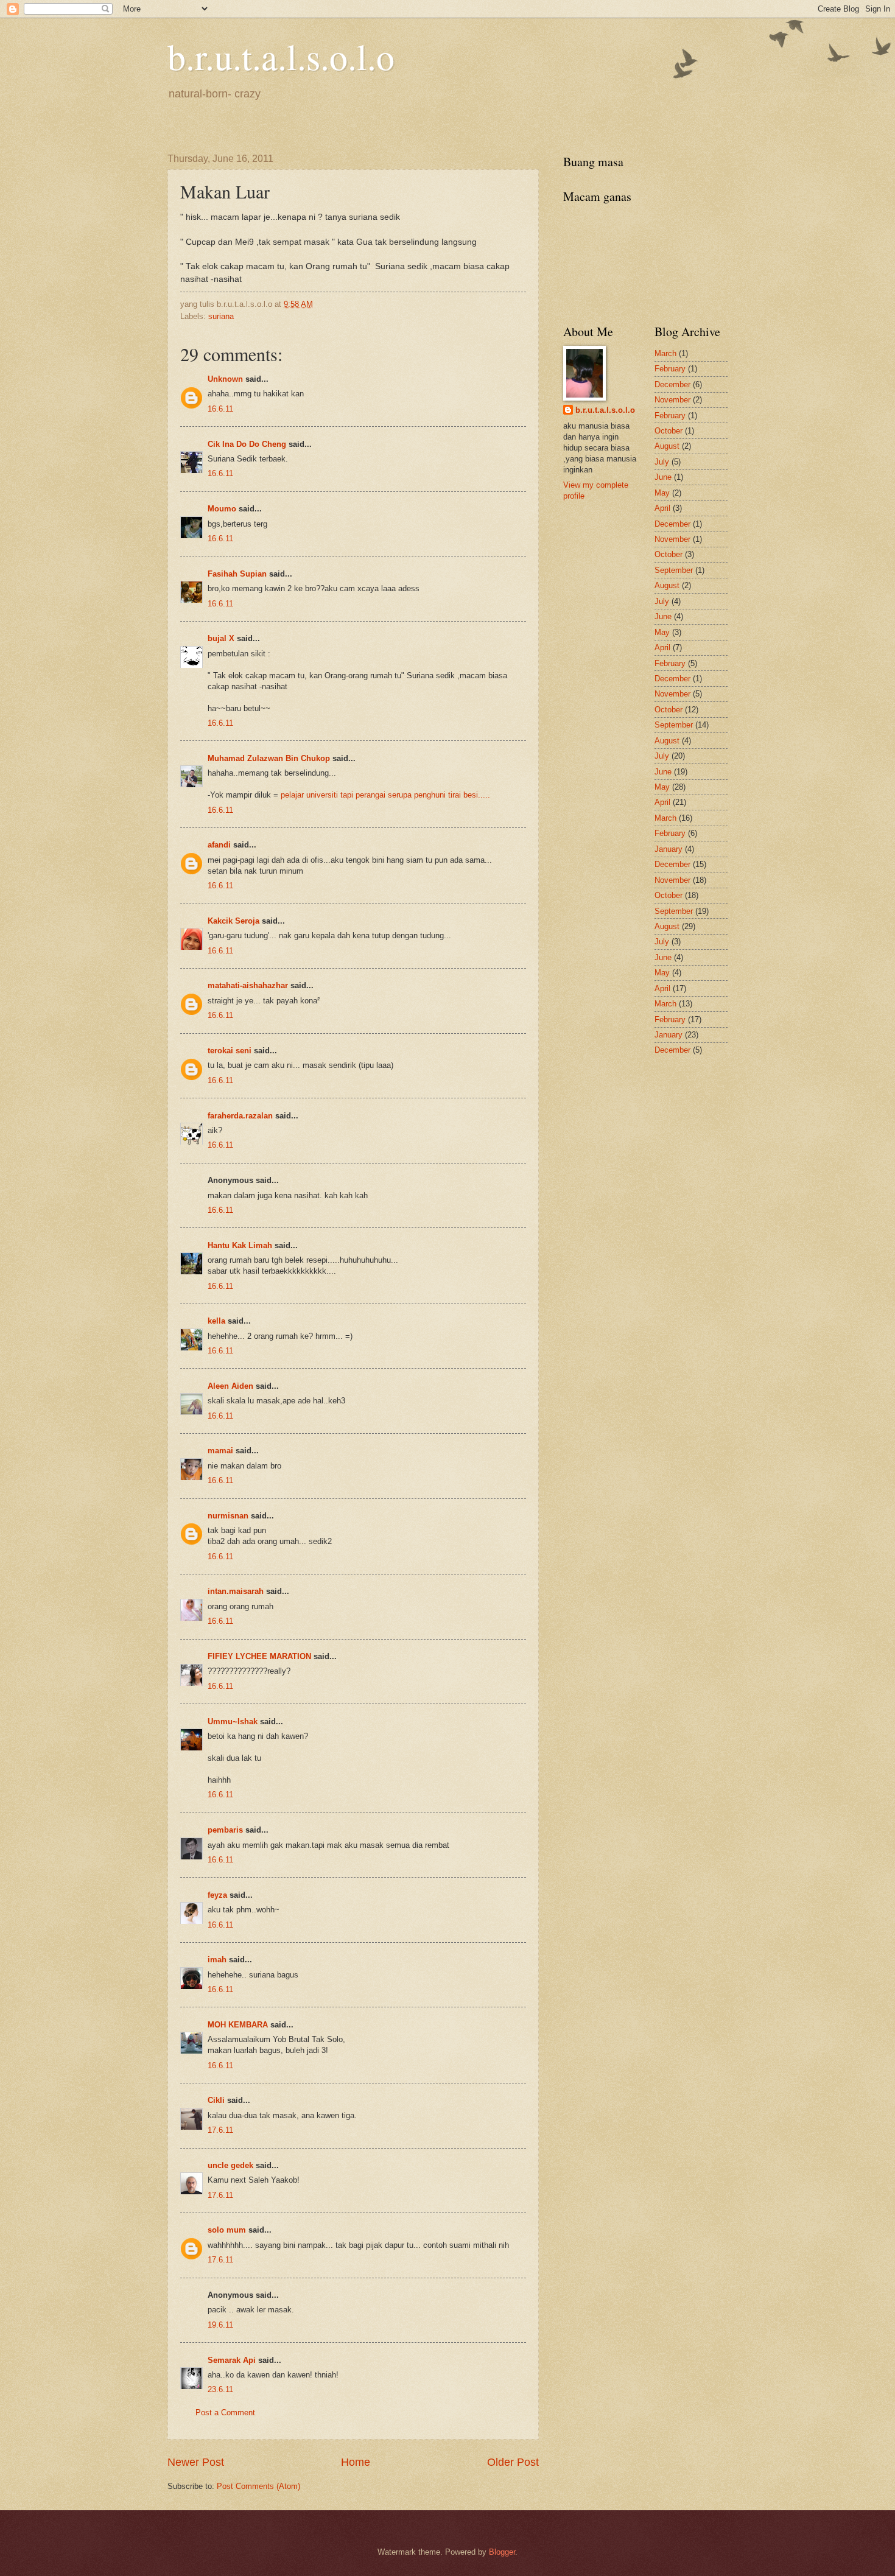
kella (216, 1321)
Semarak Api (232, 2360)
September (674, 570)
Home (356, 2462)
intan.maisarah (236, 1591)
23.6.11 (220, 2389)
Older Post (513, 2462)
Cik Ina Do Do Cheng (247, 444)
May (662, 493)
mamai (220, 1451)
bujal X (221, 638)
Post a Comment (225, 2413)
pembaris (225, 1830)
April (662, 508)
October (669, 431)
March (665, 353)
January (669, 849)
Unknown (225, 379)
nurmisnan (228, 1516)
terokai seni (230, 1051)
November (672, 400)
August (667, 446)
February (670, 369)
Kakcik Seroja (233, 921)
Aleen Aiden (230, 1386)
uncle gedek (230, 2165)
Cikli (216, 2100)
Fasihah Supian (237, 574)
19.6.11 (220, 2325)
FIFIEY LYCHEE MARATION (259, 1656)
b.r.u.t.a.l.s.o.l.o (281, 56)
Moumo (222, 509)
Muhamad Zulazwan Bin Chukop (269, 758)
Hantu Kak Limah (240, 1245)
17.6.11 (220, 2130)
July (662, 462)
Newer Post (196, 2462)
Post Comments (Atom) (258, 2486)
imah (217, 1960)
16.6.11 (220, 409)
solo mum (227, 2230)
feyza (217, 1895)
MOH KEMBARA (238, 2025)
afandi (219, 845)
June (663, 477)
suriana (221, 316)
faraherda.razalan (240, 1116)
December (672, 384)
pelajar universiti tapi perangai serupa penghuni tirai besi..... (385, 795)
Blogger (502, 2552)
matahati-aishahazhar (248, 985)
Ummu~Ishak (233, 1721)
